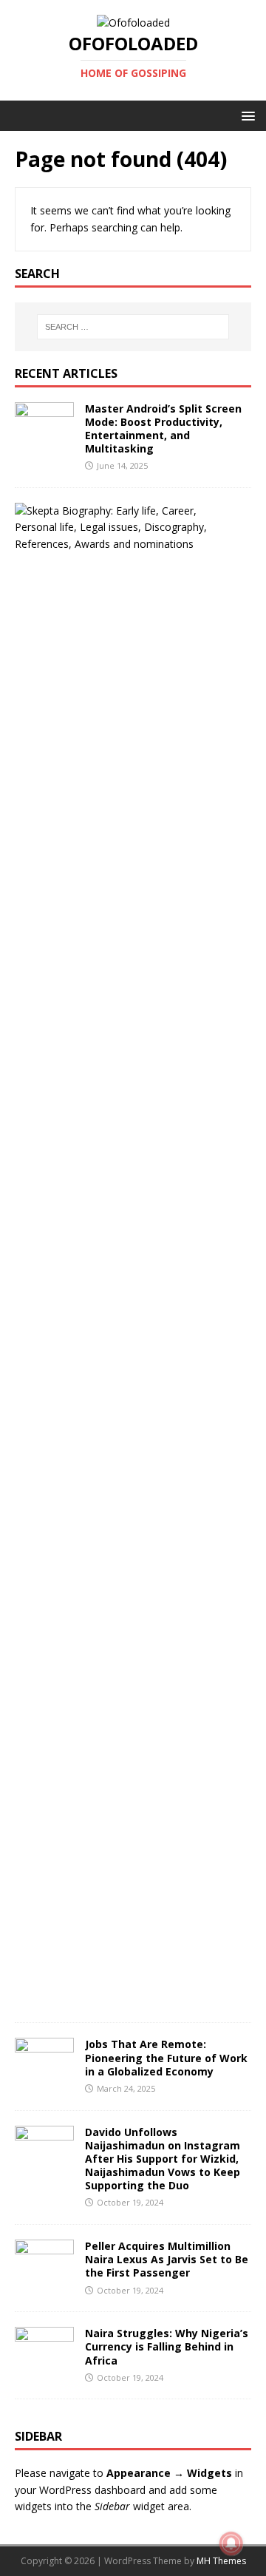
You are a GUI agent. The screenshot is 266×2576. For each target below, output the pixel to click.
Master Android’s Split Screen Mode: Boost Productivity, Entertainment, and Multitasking (163, 429)
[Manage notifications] (231, 2543)
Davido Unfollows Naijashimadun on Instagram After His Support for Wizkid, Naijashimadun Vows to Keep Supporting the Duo (163, 2159)
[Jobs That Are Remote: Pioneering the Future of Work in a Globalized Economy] (44, 2074)
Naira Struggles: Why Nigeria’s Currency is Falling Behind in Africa (167, 2346)
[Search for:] (133, 327)
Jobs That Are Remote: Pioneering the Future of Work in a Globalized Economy (166, 2057)
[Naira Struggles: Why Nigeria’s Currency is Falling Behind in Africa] (44, 2363)
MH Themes (221, 2561)
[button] (246, 115)
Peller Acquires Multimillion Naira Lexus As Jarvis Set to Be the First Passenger (167, 2259)
